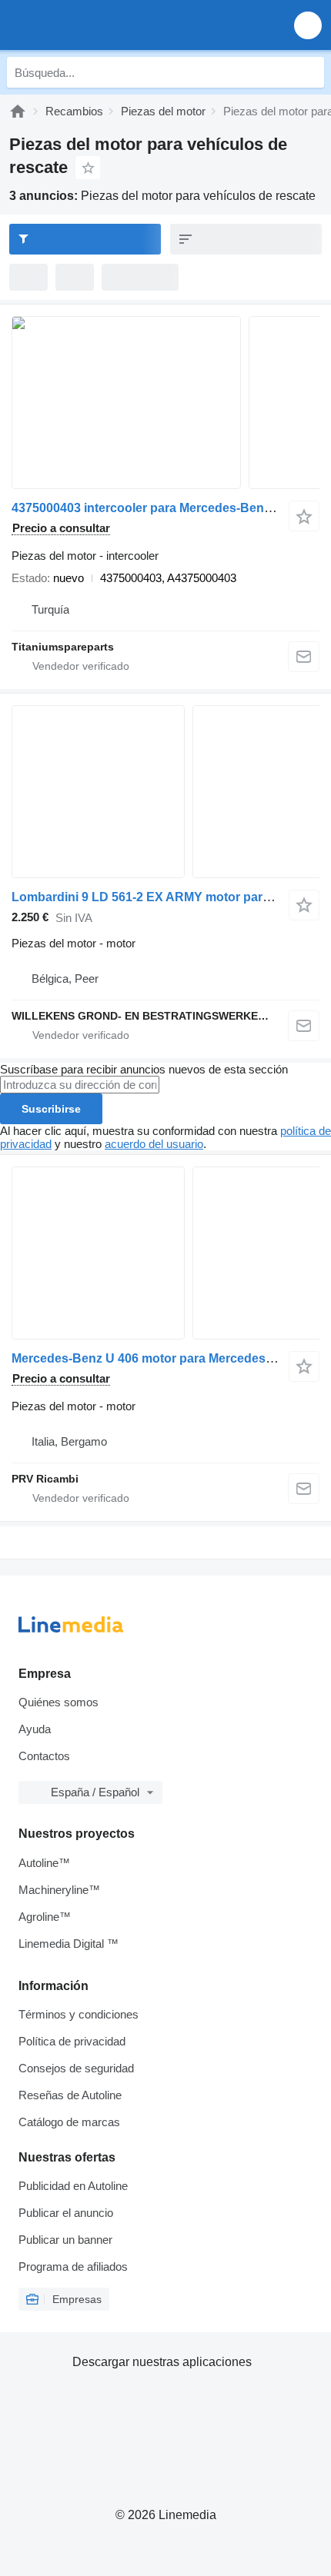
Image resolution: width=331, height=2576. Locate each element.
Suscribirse (51, 1109)
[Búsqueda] (309, 72)
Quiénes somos (59, 1702)
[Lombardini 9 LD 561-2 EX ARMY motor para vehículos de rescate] (165, 792)
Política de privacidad (72, 2041)
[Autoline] (18, 111)
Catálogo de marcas (69, 2122)
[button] (308, 25)
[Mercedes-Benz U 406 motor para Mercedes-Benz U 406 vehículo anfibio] (165, 1253)
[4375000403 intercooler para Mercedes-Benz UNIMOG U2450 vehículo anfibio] (165, 403)
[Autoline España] (100, 25)
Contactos (44, 1756)
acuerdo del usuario (154, 1144)
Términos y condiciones (79, 2014)
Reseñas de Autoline (70, 2095)
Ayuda (35, 1729)
